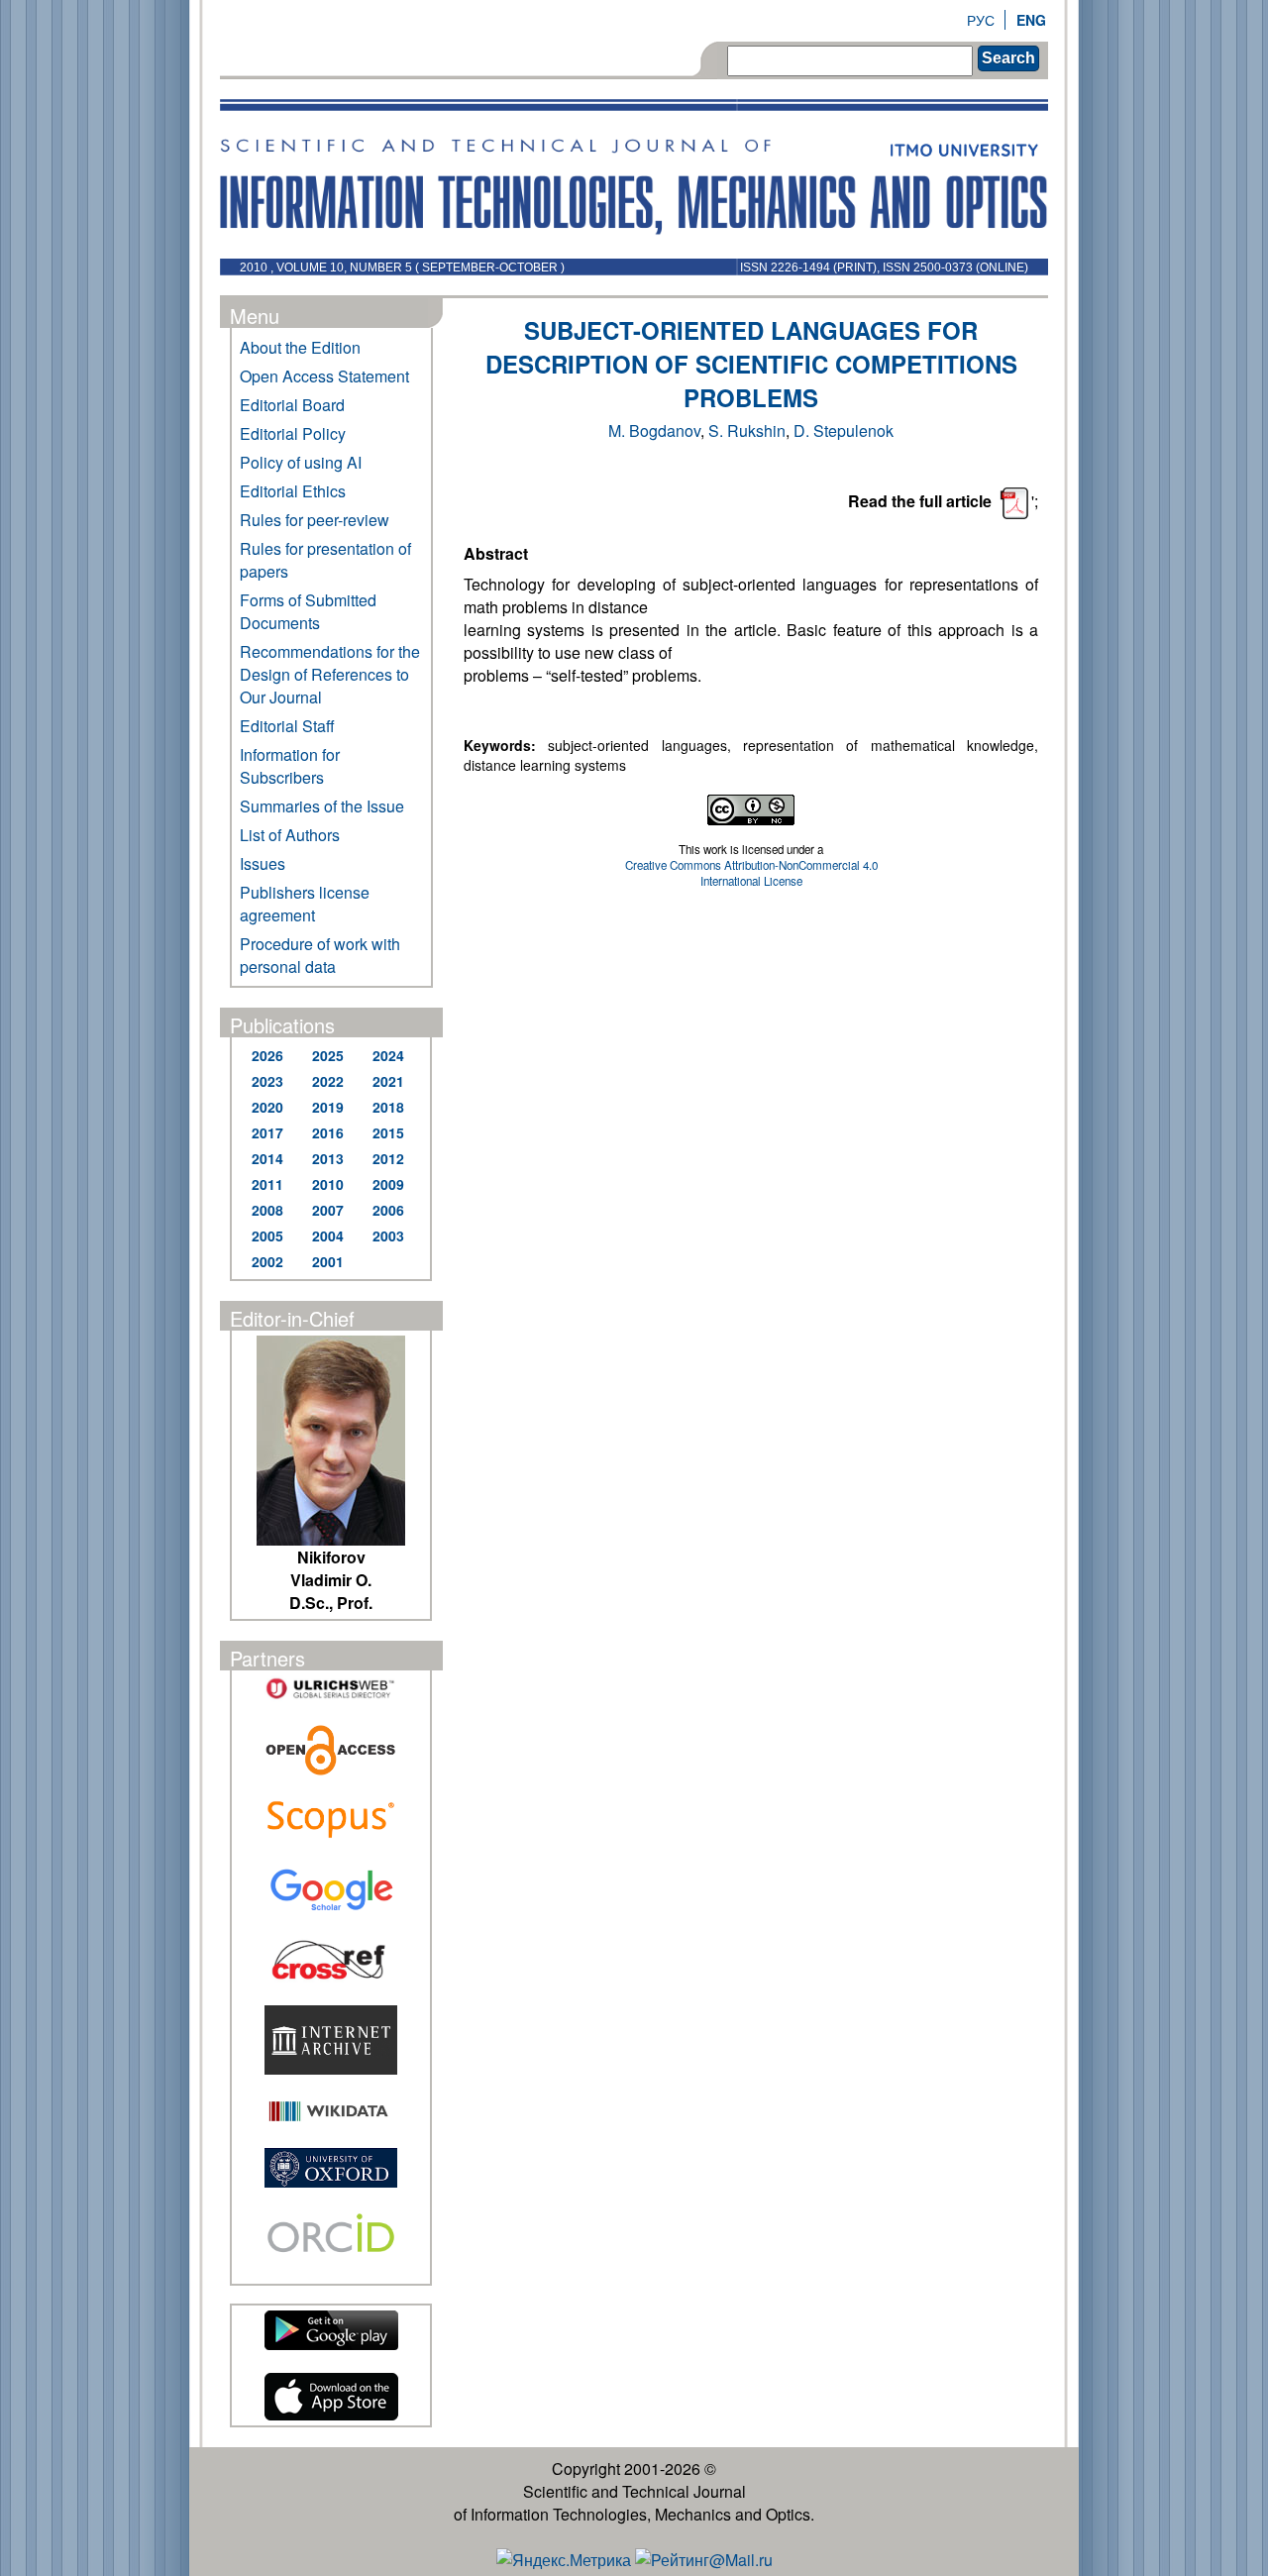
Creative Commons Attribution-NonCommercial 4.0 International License (751, 873)
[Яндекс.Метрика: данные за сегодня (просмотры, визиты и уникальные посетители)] (564, 2560)
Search (1008, 58)
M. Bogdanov (654, 430)
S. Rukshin (747, 430)
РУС (981, 20)
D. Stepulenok (844, 430)
